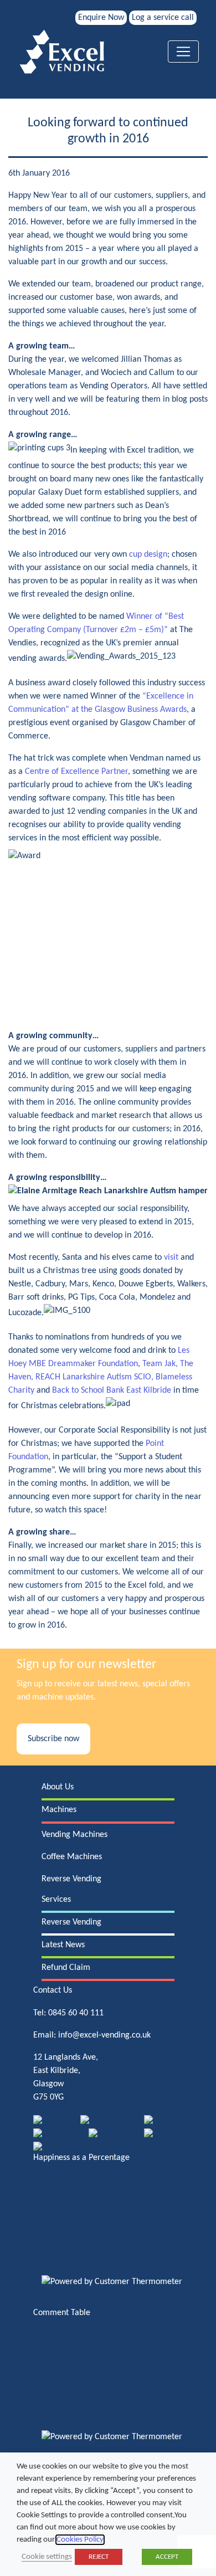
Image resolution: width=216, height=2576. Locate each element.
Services (56, 1900)
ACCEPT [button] (167, 2557)
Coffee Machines (72, 1857)
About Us (58, 1787)
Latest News (63, 1945)
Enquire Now (101, 18)
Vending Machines (74, 1835)
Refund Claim (66, 1968)
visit (171, 1258)
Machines (59, 1810)
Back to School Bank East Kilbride (112, 1390)
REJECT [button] (99, 2557)
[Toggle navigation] (183, 52)
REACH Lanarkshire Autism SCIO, (96, 1377)
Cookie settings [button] (47, 2557)
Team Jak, (161, 1364)
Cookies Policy (80, 2540)
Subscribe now (53, 1739)
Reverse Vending (71, 1879)
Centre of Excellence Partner (76, 772)
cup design (148, 555)
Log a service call (163, 18)
